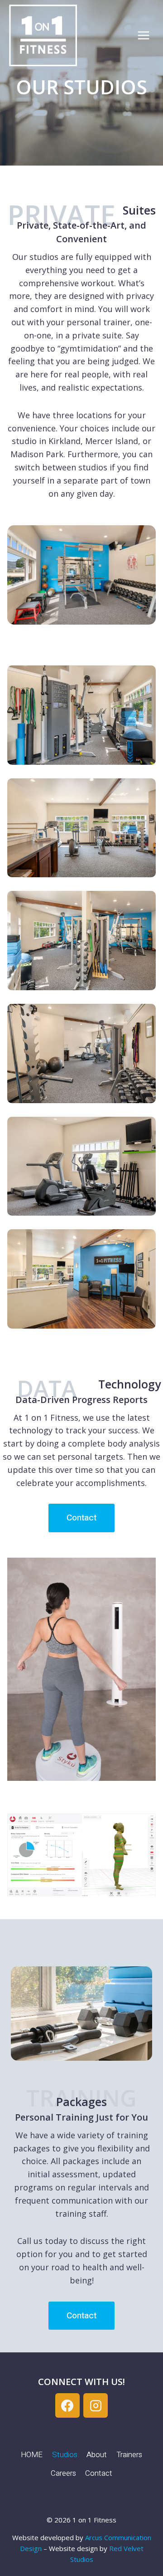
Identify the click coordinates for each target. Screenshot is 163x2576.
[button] (81, 715)
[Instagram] (96, 2405)
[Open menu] (143, 36)
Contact (99, 2473)
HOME (32, 2455)
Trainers (129, 2455)
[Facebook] (67, 2405)
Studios (65, 2455)
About (97, 2455)
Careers (63, 2473)
